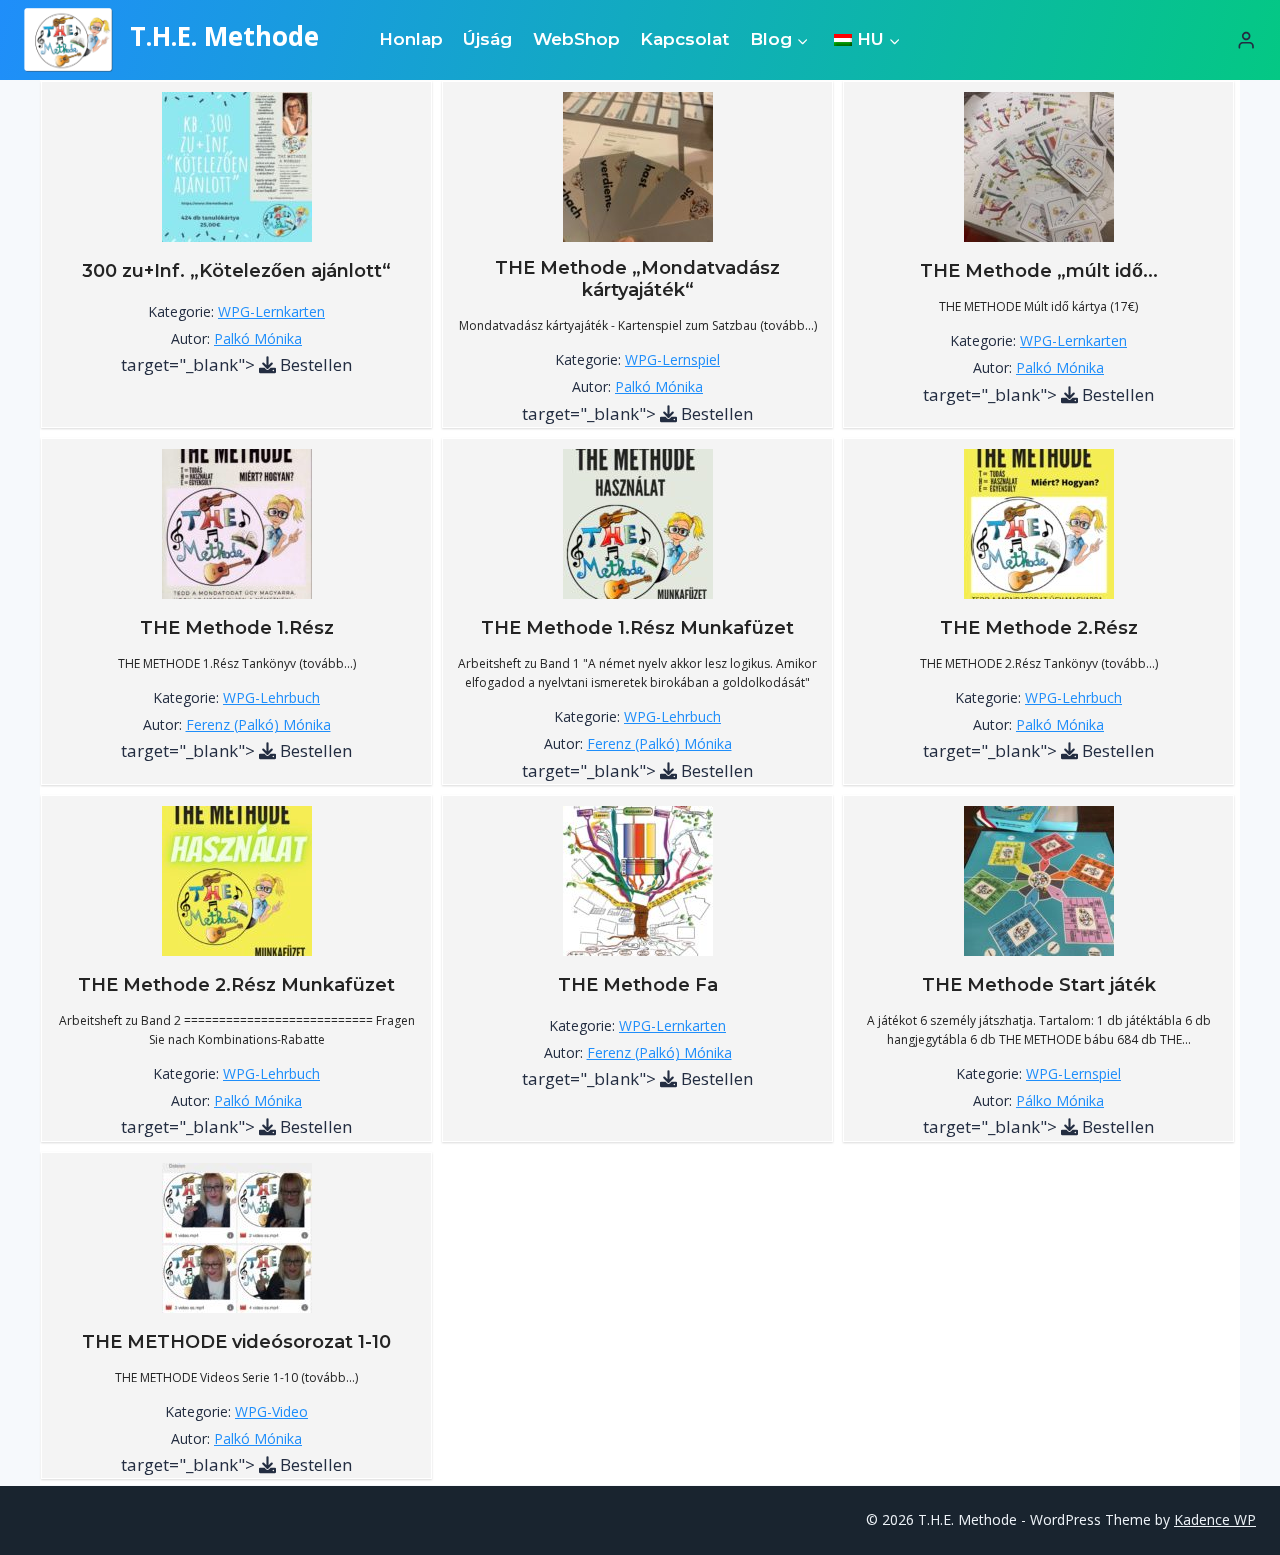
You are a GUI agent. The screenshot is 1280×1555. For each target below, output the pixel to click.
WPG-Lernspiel (672, 359)
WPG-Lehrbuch (271, 697)
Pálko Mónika (1060, 1100)
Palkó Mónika (258, 338)
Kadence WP (1215, 1519)
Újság (487, 39)
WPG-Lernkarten (271, 311)
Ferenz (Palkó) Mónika (258, 724)
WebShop (576, 39)
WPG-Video (271, 1411)
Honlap (411, 39)
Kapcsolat (684, 39)
